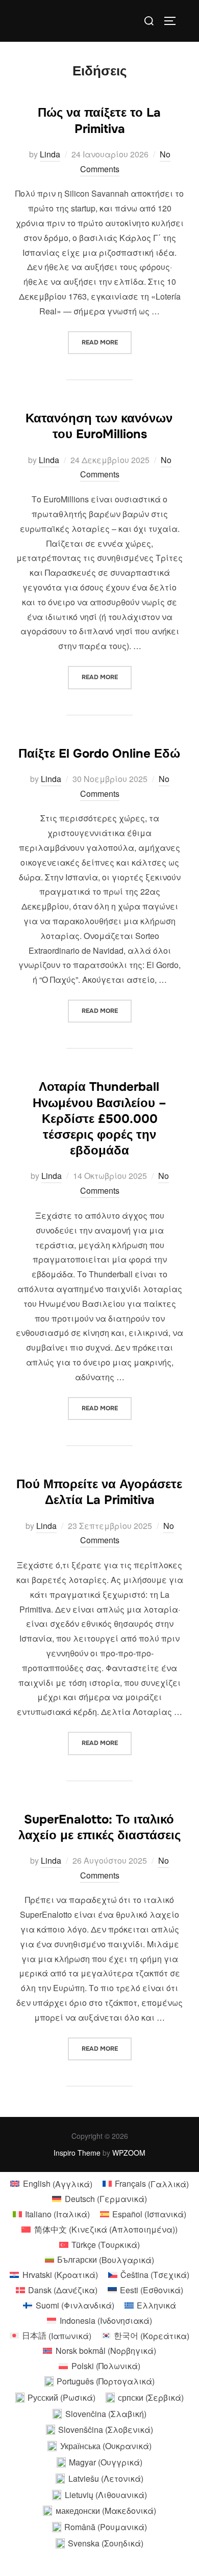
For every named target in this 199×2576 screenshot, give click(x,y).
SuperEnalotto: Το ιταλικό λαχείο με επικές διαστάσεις (99, 1827)
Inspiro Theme (77, 2153)
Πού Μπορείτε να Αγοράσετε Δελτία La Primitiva (99, 1492)
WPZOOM (129, 2153)
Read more (107, 342)
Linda (50, 154)
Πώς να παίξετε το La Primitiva (99, 120)
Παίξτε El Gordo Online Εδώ (99, 754)
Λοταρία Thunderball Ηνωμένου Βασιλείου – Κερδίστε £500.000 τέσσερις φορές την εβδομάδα (99, 1119)
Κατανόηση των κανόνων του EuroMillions (99, 426)
